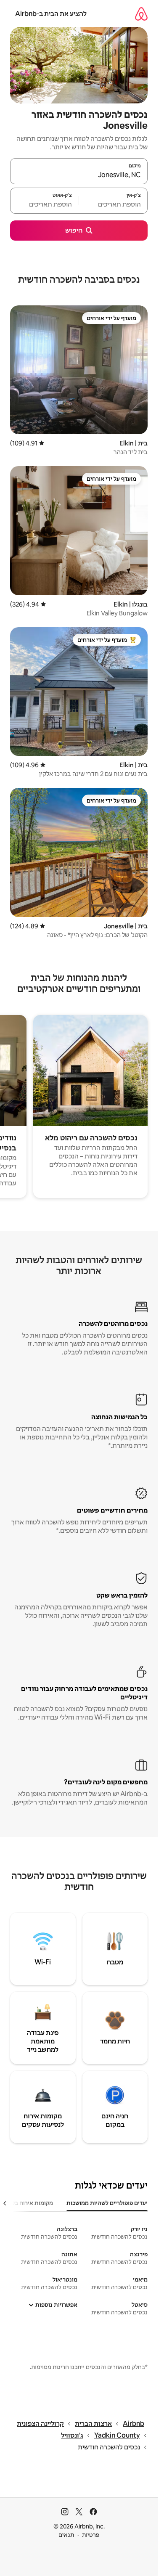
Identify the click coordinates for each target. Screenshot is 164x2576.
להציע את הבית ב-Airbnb (51, 14)
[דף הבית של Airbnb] (141, 14)
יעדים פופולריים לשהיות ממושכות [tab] (107, 2203)
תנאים (66, 2535)
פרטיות (91, 2535)
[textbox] (113, 204)
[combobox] (79, 175)
